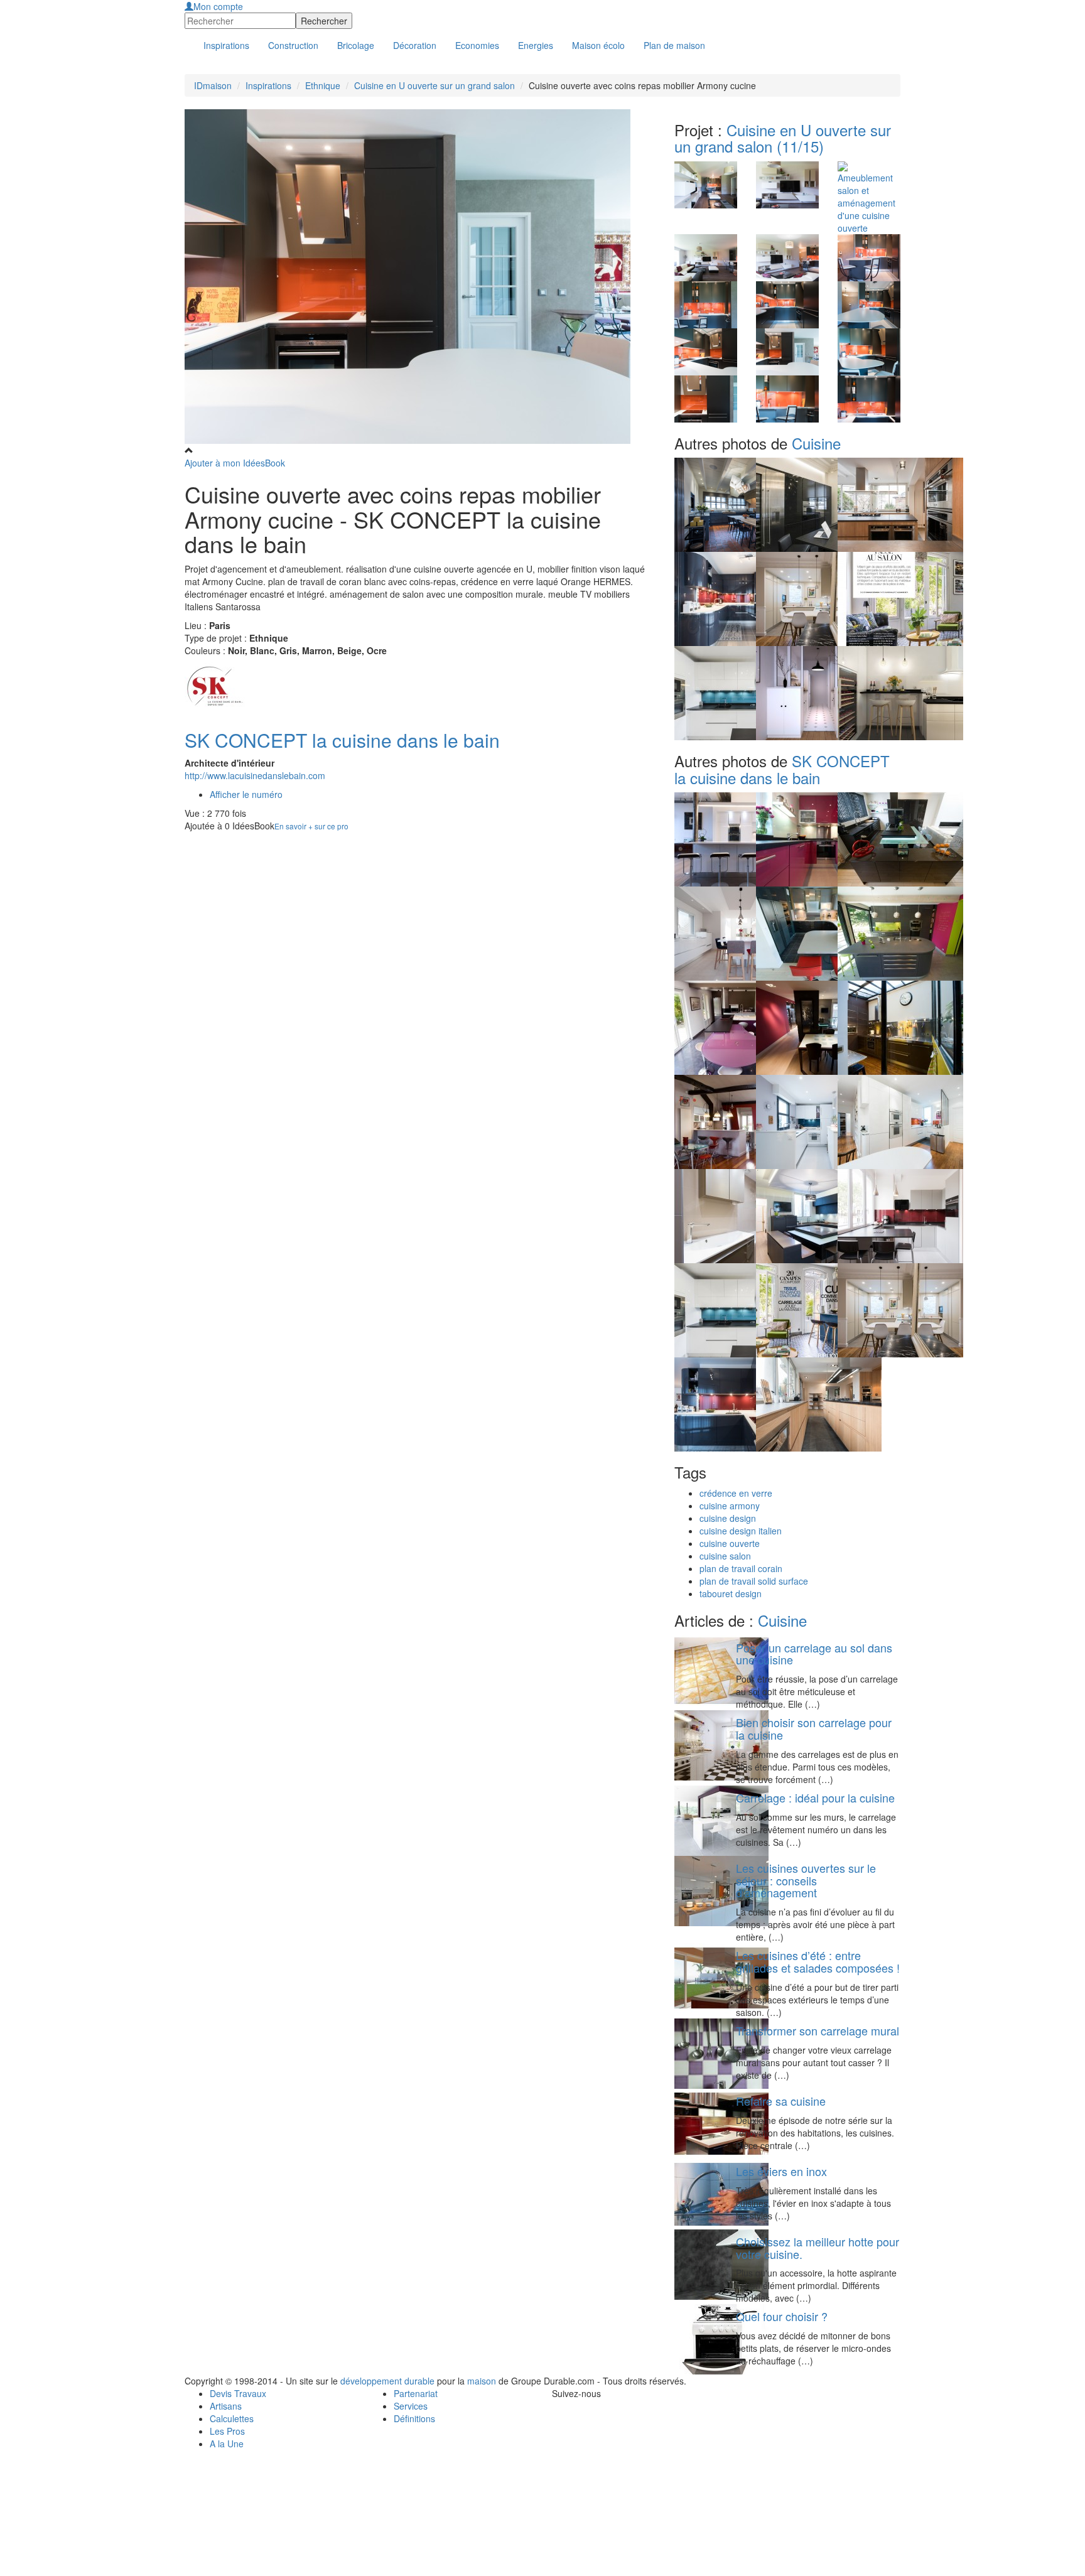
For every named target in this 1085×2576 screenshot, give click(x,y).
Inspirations (268, 85)
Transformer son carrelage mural (818, 2030)
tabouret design (731, 1593)
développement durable (387, 2381)
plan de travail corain (741, 1568)
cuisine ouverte (730, 1543)
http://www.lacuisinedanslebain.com (255, 775)
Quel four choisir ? (782, 2316)
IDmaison (213, 85)
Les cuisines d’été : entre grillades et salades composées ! (818, 1961)
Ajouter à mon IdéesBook (235, 463)
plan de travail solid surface (754, 1581)
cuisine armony (730, 1506)
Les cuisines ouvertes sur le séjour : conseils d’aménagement (806, 1880)
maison (482, 2381)
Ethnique (323, 85)
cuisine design (728, 1518)
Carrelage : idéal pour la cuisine (815, 1797)
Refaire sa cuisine (781, 2101)
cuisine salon (725, 1556)
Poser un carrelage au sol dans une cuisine (814, 1654)
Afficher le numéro (246, 794)
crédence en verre (736, 1493)
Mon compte (218, 6)
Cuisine (816, 443)
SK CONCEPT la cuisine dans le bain (342, 740)
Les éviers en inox (781, 2171)
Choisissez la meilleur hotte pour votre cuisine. (818, 2248)
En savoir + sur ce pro (311, 826)
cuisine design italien (741, 1531)
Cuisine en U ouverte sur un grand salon (435, 85)
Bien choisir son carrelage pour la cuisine (814, 1728)
